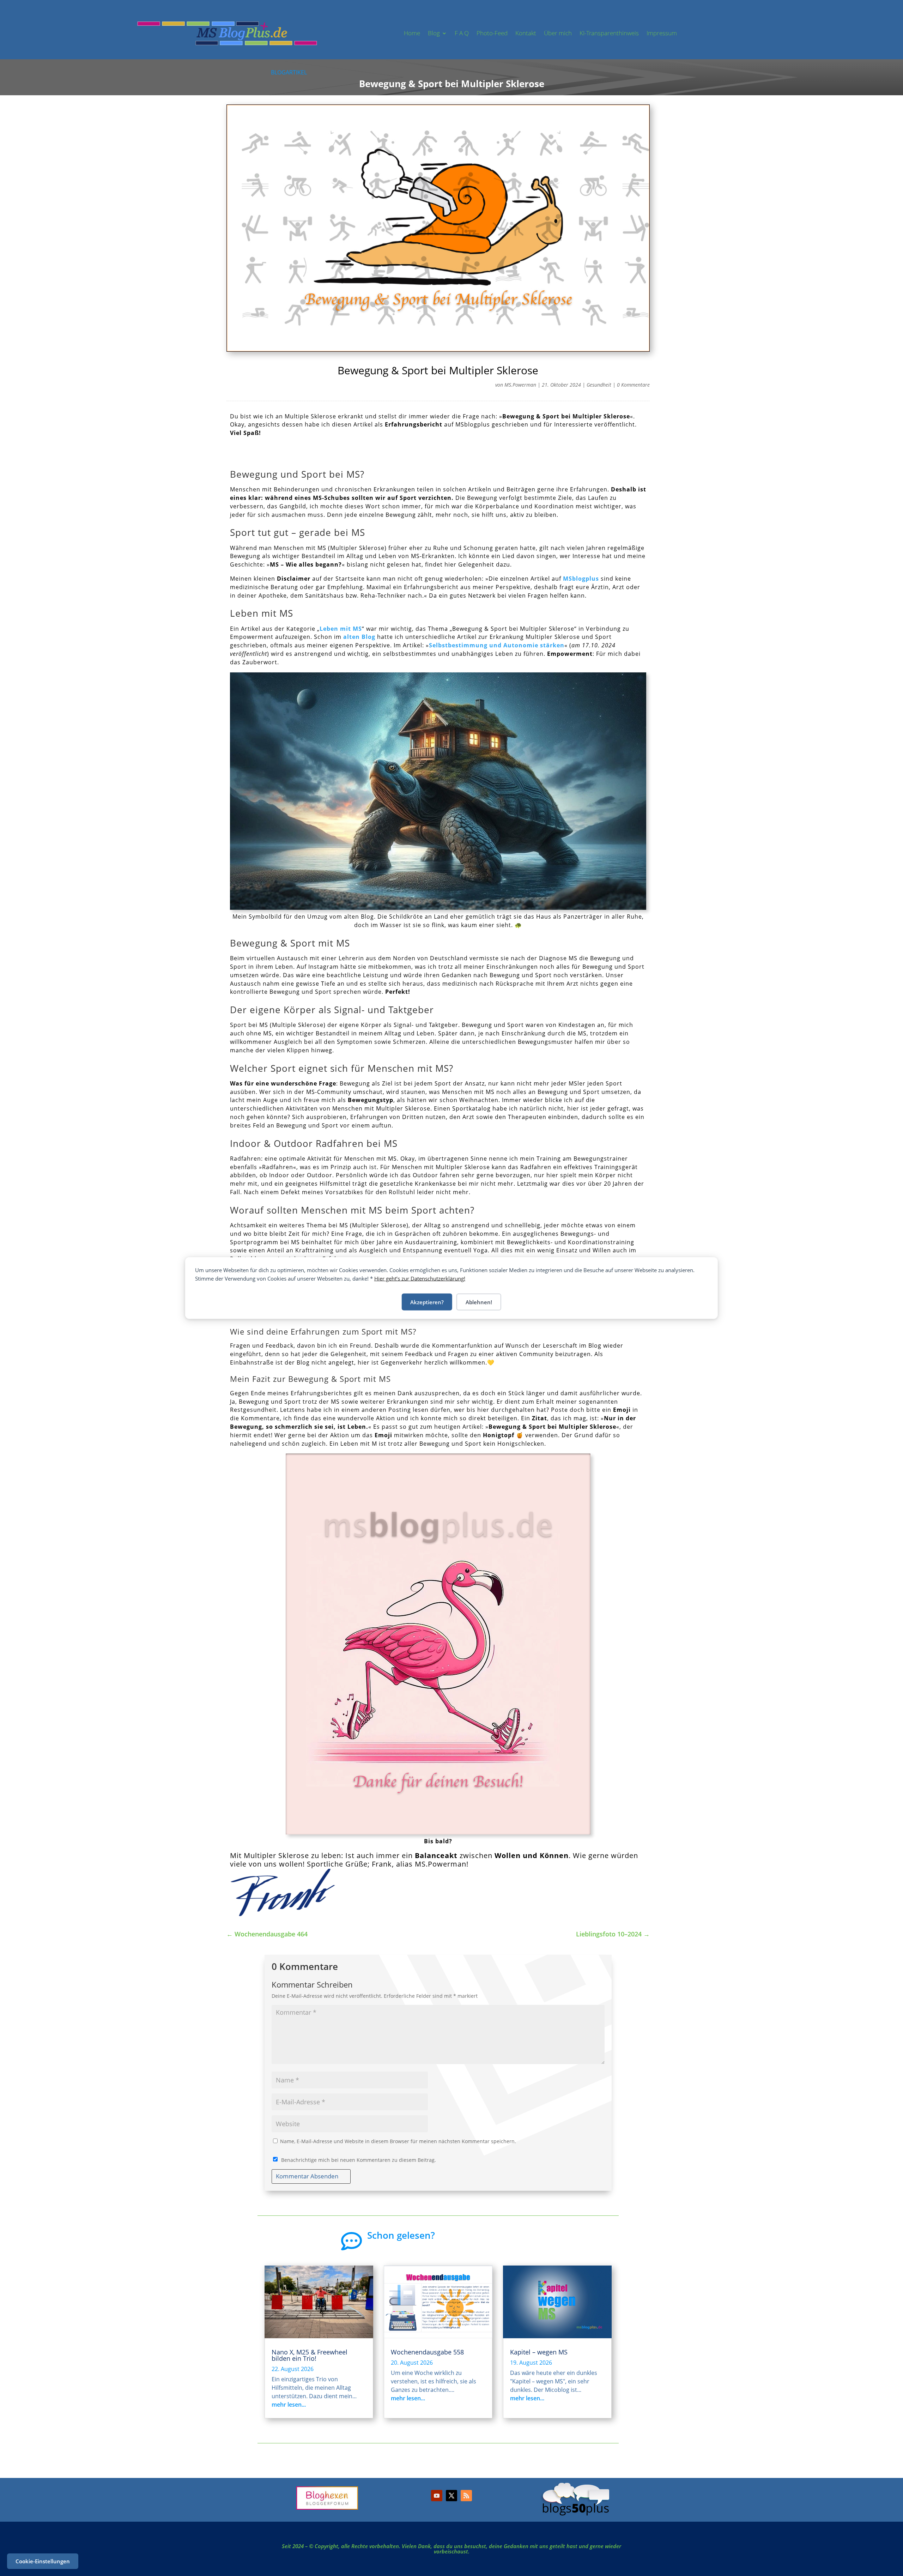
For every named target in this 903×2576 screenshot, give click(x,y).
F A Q (462, 33)
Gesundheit (599, 385)
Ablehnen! (479, 1302)
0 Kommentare (633, 385)
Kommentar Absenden (307, 2176)
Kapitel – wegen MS (539, 2352)
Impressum (662, 33)
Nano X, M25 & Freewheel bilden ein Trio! (310, 2355)
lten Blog (361, 637)
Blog (434, 33)
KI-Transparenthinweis (609, 33)
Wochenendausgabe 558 (427, 2352)
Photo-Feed (492, 33)
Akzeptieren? (427, 1302)
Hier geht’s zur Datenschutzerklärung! (420, 1278)
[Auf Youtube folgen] (437, 2496)
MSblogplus (581, 579)
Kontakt (526, 33)
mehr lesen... (289, 2405)
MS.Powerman (520, 385)
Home (412, 33)
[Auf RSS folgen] (466, 2496)
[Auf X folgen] (451, 2496)
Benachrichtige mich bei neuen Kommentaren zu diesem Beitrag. (359, 2160)
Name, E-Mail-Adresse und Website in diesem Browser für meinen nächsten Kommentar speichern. (398, 2141)
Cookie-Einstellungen (43, 2561)
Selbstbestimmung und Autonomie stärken (497, 645)
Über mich (558, 33)
